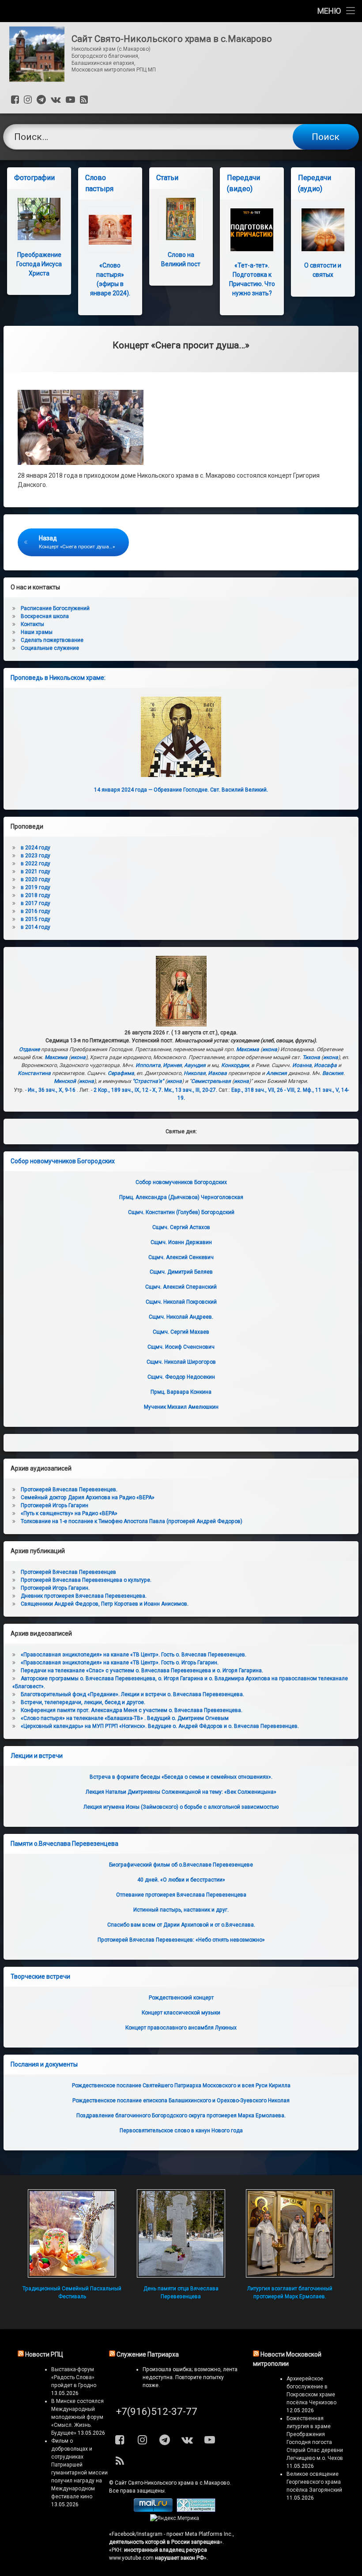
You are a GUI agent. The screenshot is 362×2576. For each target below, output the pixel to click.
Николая (195, 1073)
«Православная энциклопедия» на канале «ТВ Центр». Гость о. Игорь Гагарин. (120, 1663)
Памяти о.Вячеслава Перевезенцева (64, 1844)
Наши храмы (37, 632)
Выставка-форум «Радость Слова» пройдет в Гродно (74, 2377)
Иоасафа (325, 1065)
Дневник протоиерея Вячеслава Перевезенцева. (84, 1596)
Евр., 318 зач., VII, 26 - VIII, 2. (266, 1090)
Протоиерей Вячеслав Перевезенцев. (69, 1490)
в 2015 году (36, 919)
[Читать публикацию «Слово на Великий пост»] (181, 219)
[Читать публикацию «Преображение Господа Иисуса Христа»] (39, 219)
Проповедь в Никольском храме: (58, 678)
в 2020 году (36, 879)
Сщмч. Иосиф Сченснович (181, 1347)
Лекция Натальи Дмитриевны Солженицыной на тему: (181, 1792)
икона (270, 1049)
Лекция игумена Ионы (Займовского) (181, 1807)
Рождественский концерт (181, 1998)
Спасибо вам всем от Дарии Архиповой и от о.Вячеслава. (181, 1925)
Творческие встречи (40, 1976)
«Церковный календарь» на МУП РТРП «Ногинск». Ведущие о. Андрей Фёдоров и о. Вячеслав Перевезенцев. (160, 1726)
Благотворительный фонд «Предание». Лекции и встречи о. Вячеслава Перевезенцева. (132, 1694)
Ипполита (148, 1065)
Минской (65, 1081)
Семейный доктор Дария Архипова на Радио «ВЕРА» (88, 1497)
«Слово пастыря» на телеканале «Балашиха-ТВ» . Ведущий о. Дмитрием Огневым (125, 1718)
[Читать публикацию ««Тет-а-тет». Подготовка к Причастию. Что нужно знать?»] (252, 230)
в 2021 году (36, 871)
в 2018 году (36, 895)
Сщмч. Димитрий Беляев (181, 1272)
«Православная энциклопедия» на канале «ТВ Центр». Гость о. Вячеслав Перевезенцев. (134, 1655)
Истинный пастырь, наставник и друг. (181, 1910)
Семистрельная (211, 1081)
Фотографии (34, 178)
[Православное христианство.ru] (196, 2510)
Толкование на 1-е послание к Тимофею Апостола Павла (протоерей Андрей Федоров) (132, 1521)
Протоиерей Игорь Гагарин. (55, 1588)
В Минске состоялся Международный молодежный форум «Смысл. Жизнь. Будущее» (77, 2417)
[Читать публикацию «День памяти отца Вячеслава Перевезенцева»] (181, 2233)
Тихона (311, 1057)
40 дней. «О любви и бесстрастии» (181, 1880)
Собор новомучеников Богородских (63, 1161)
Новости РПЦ (44, 2354)
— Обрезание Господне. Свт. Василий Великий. (181, 790)
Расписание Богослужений (55, 608)
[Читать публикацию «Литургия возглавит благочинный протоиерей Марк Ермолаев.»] (290, 2233)
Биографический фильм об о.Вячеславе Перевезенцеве (181, 1865)
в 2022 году (36, 864)
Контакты (32, 624)
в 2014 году (36, 927)
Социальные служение (50, 648)
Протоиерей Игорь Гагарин (55, 1505)
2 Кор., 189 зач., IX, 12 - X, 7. (128, 1090)
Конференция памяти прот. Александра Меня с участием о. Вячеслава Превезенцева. (132, 1710)
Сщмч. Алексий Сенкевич (181, 1257)
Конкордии (235, 1065)
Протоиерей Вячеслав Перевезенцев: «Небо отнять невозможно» (181, 1940)
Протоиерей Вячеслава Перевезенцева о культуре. (86, 1580)
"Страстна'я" (148, 1081)
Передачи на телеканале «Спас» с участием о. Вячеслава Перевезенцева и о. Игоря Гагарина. (142, 1671)
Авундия (195, 1065)
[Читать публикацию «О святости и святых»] (323, 230)
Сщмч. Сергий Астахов (181, 1227)
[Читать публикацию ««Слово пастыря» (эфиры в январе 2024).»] (110, 230)
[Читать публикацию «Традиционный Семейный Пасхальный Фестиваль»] (72, 2233)
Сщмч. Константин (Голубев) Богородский (181, 1212)
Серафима (121, 1073)
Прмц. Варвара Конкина (181, 1392)
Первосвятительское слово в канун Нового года (181, 2131)
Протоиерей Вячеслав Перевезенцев (68, 1572)
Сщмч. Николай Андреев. (181, 1317)
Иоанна (302, 1065)
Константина (34, 1073)
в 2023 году (36, 856)
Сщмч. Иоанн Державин (181, 1242)
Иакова (217, 1073)
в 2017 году (36, 903)
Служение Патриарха (148, 2354)
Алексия (277, 1073)
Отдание (29, 1049)
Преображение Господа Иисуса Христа (39, 264)
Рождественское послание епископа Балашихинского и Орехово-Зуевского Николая (181, 2101)
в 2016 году (36, 911)
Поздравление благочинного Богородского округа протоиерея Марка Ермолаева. (181, 2116)
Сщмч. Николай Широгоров (181, 1362)
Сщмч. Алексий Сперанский (181, 1287)
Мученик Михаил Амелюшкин (181, 1407)
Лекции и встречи (37, 1756)
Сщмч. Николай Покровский (181, 1302)
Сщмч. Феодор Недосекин (181, 1377)
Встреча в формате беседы (181, 1777)
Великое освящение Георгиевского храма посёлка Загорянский (314, 2482)
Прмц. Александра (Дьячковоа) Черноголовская (181, 1197)
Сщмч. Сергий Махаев (181, 1332)
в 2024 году (36, 848)
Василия (333, 1073)
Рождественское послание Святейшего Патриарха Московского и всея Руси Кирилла (181, 2086)
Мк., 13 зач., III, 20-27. (191, 1090)
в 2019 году (36, 887)
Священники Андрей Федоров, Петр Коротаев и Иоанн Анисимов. (105, 1604)
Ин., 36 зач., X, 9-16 (52, 1090)
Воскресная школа (45, 616)
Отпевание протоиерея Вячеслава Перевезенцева (181, 1895)
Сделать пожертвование (52, 640)
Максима (248, 1049)
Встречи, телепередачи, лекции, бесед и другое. (83, 1702)
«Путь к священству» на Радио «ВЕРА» (69, 1513)
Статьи (167, 178)
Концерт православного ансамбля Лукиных (181, 2028)
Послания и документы (44, 2064)
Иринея (172, 1065)
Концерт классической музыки (181, 2013)
